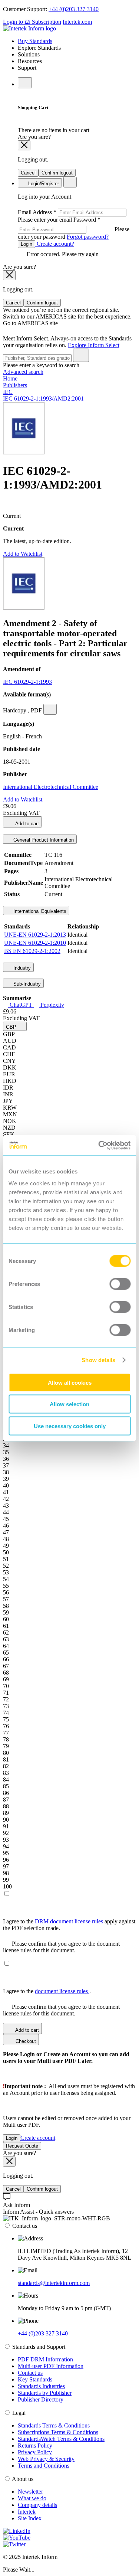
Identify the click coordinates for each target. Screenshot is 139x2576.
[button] (15, 1026)
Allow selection (69, 1404)
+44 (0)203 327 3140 (74, 9)
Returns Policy (35, 2446)
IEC (8, 392)
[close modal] (24, 145)
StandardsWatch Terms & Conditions (61, 2439)
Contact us (30, 2373)
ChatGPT (21, 1005)
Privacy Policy (35, 2452)
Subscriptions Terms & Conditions (58, 2432)
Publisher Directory (41, 2399)
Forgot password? (88, 237)
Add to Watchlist (23, 554)
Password (74, 228)
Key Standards (35, 2379)
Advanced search (23, 372)
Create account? (55, 244)
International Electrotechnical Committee (51, 787)
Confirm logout (57, 173)
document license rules (62, 1991)
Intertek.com (77, 22)
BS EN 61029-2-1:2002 (32, 951)
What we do (32, 2498)
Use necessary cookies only (70, 1426)
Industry (21, 968)
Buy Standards (35, 41)
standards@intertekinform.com (54, 2283)
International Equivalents (39, 911)
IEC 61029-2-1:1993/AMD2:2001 (43, 399)
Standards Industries (41, 2386)
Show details (98, 1360)
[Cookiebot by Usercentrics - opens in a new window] (99, 1145)
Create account (38, 2138)
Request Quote (22, 2146)
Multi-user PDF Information (51, 2366)
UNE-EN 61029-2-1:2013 (35, 935)
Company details (37, 2505)
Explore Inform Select (94, 345)
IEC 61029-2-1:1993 (27, 682)
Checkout (25, 2041)
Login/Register (43, 184)
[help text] (50, 709)
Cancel (28, 173)
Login (27, 244)
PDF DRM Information (45, 2359)
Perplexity (52, 1005)
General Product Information (43, 840)
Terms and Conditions (44, 2466)
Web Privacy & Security (46, 2459)
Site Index (30, 2518)
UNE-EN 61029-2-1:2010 (35, 943)
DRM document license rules (70, 1921)
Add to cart (27, 824)
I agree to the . (47, 1991)
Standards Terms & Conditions (54, 2425)
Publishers (15, 385)
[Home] (29, 28)
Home (10, 378)
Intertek (27, 2512)
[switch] (120, 1284)
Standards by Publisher (45, 2393)
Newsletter (30, 2492)
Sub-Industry (26, 984)
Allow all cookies (70, 1382)
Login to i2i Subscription (32, 22)
